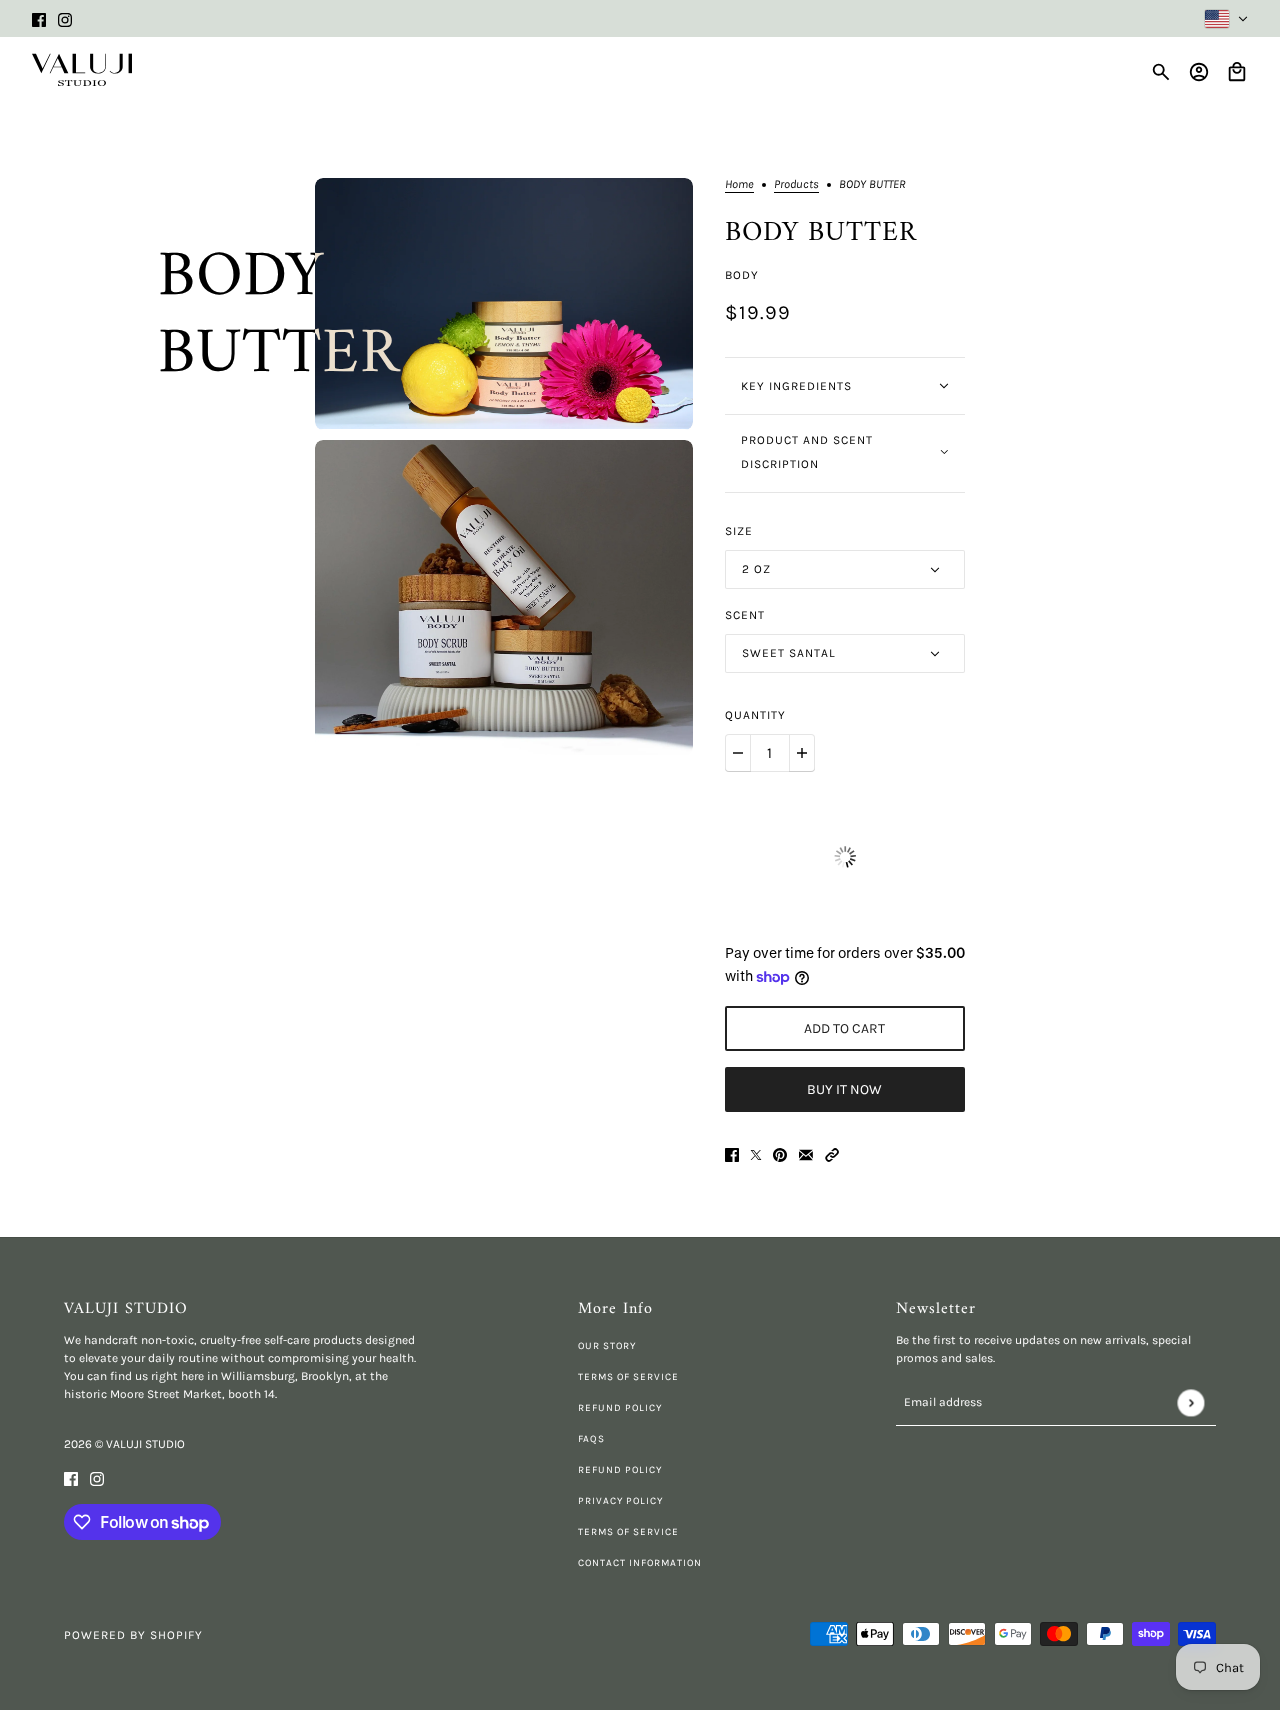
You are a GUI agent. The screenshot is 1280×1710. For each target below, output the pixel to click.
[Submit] (1190, 1402)
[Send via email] (806, 1154)
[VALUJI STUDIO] (82, 70)
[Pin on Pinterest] (780, 1154)
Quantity (755, 715)
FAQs (591, 1439)
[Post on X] (756, 1154)
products (796, 184)
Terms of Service (628, 1377)
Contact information (640, 1563)
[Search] (1161, 72)
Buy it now (844, 1089)
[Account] (1199, 72)
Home (739, 184)
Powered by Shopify (133, 1635)
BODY (742, 275)
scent (745, 615)
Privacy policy (620, 1501)
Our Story (607, 1346)
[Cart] (1237, 72)
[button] (832, 1154)
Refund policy (620, 1408)
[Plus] (802, 753)
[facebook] (39, 18)
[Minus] (738, 753)
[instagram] (65, 18)
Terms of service (628, 1532)
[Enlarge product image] (504, 304)
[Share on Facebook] (732, 1154)
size (739, 531)
